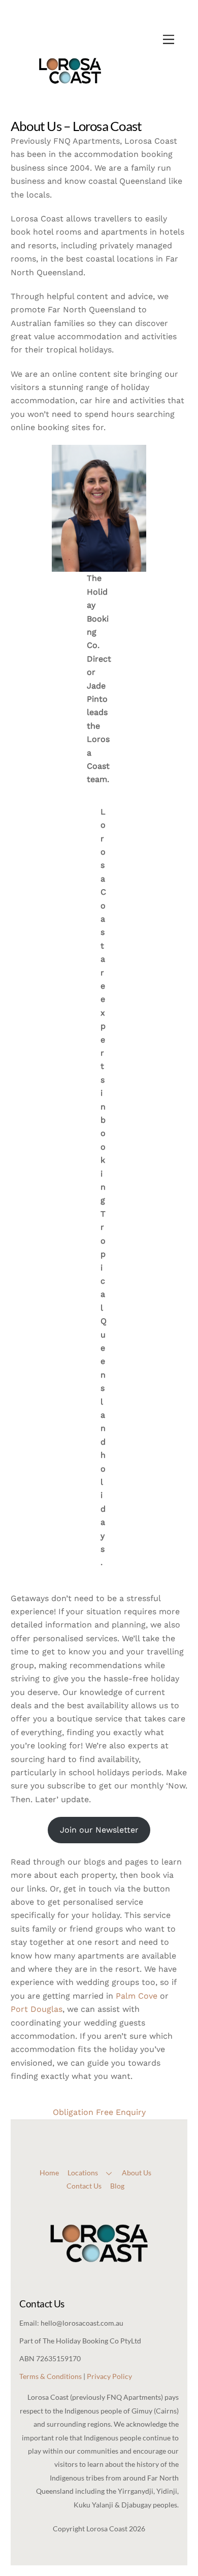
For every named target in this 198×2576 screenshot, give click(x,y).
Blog (117, 2186)
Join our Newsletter (99, 1830)
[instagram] (107, 2124)
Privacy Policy (109, 2376)
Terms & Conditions (51, 2376)
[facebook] (89, 2124)
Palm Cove (137, 1996)
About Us (137, 2173)
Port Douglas (37, 2009)
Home (49, 2173)
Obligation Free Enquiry (99, 2112)
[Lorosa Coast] (70, 105)
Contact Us (84, 2186)
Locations (83, 2173)
